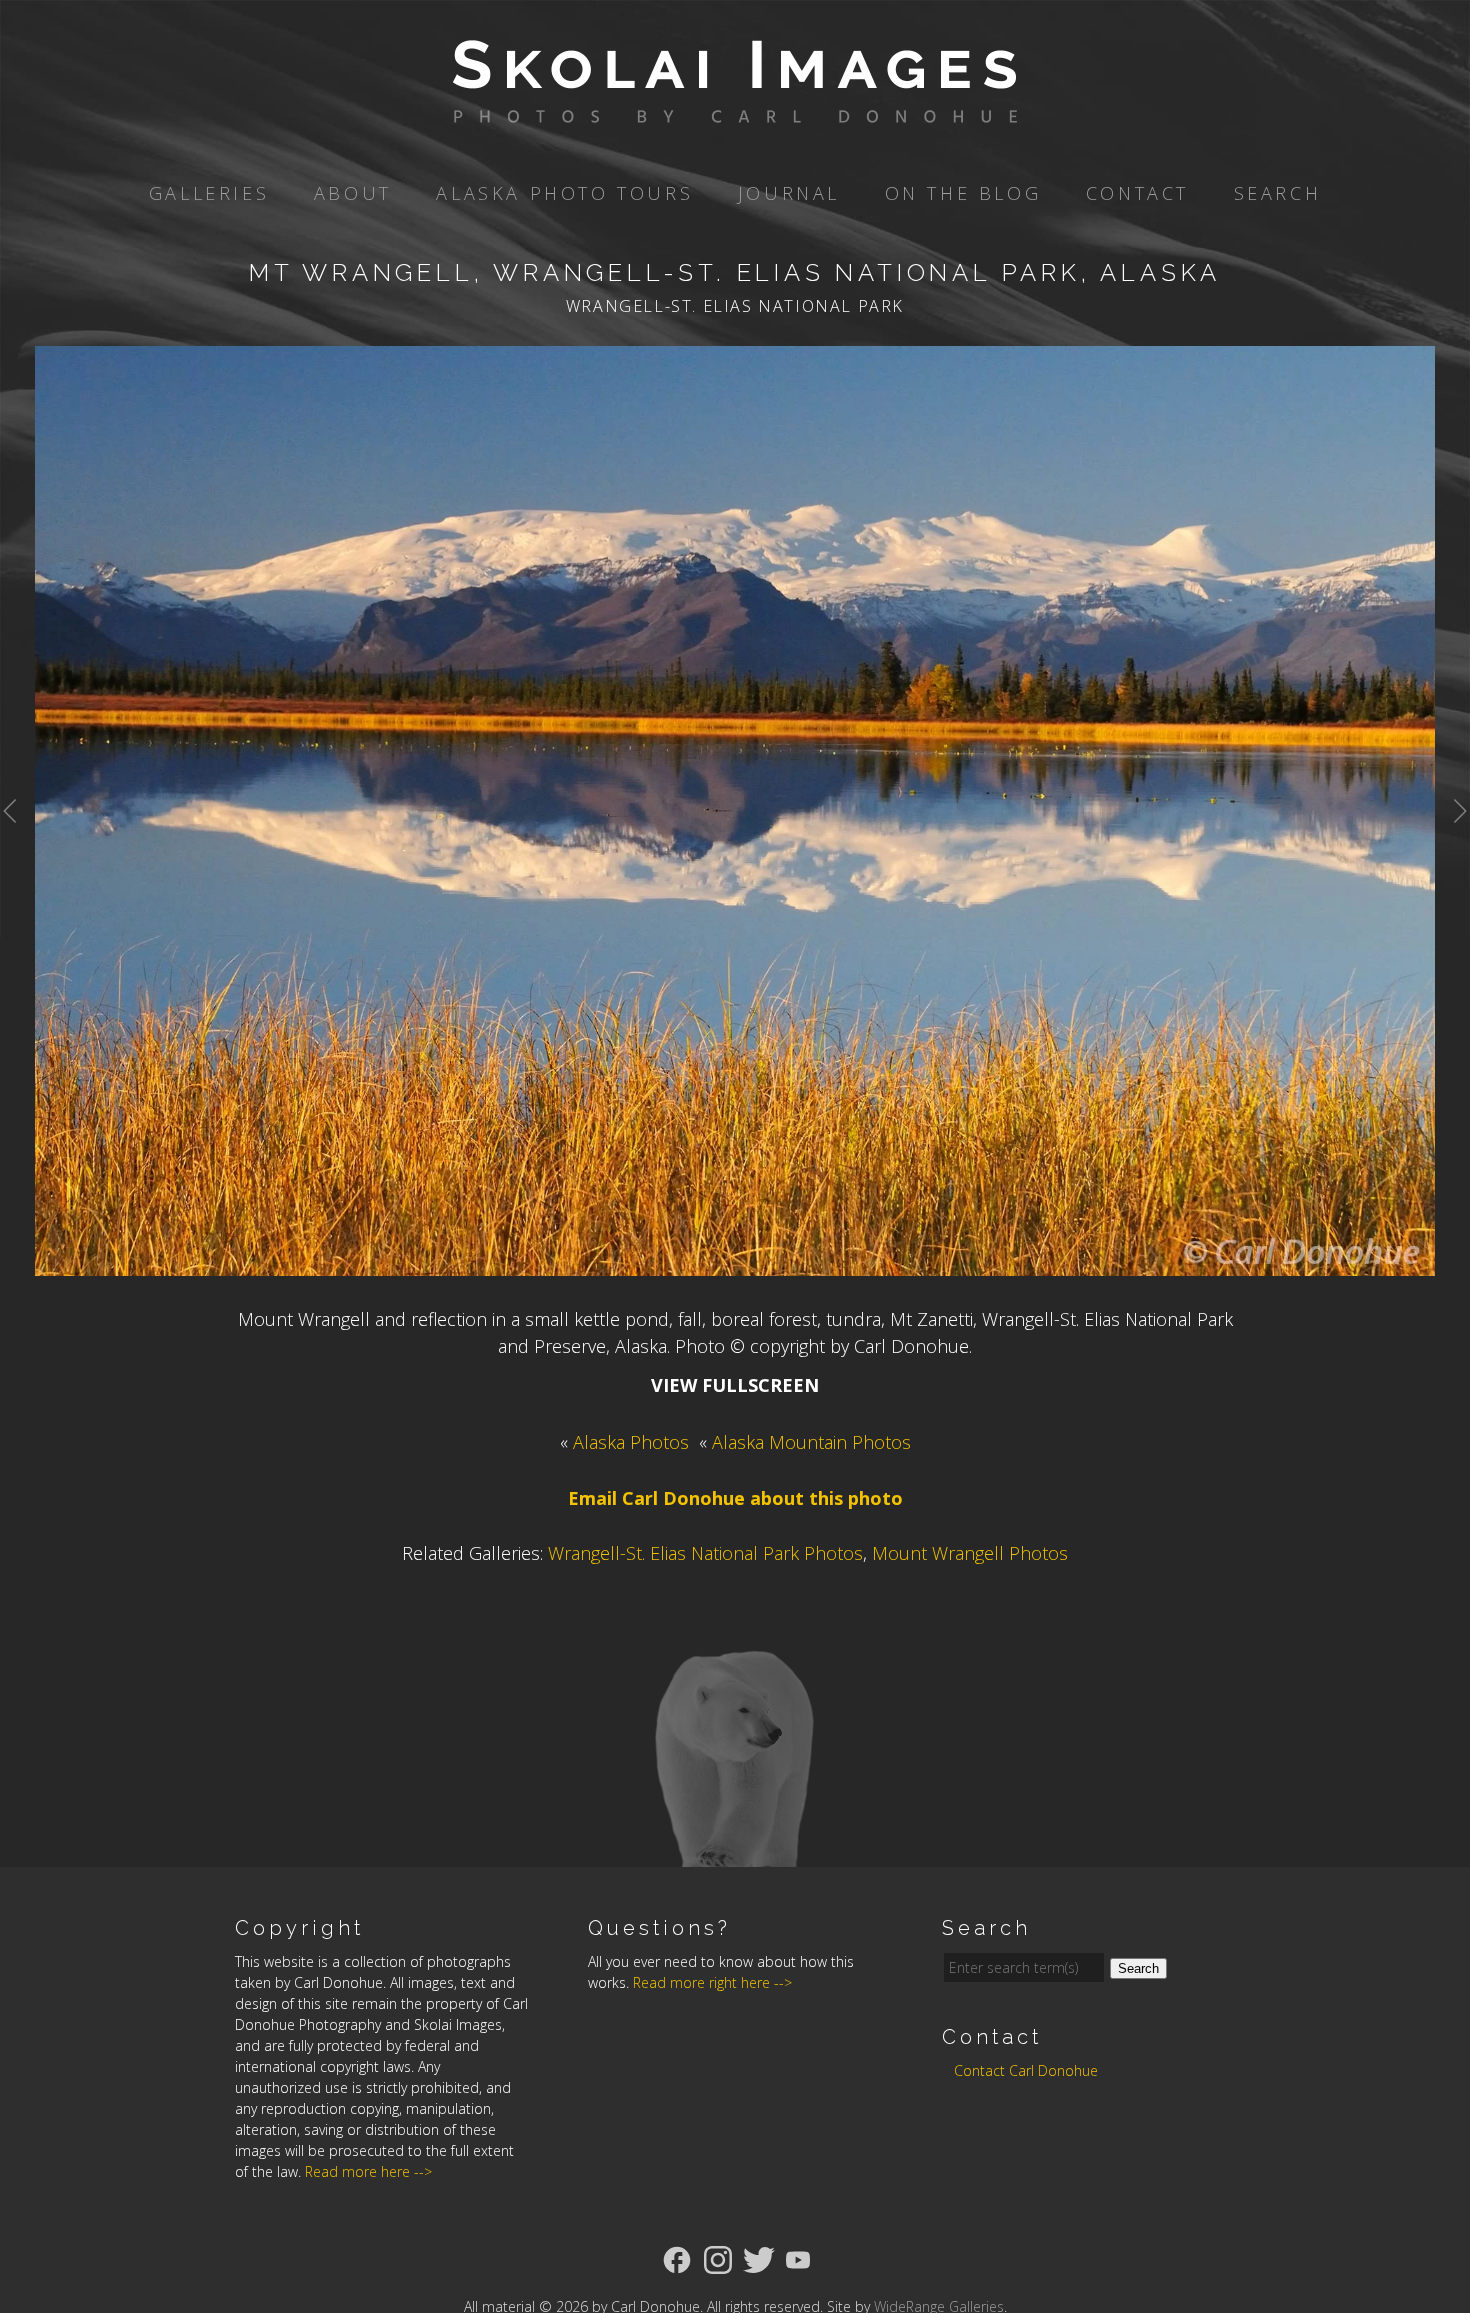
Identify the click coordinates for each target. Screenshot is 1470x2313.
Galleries (209, 193)
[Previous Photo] (17, 841)
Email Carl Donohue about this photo (735, 1498)
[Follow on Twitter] (759, 2258)
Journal (789, 193)
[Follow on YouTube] (798, 2258)
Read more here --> (368, 2171)
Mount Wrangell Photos (970, 1553)
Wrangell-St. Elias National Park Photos (705, 1553)
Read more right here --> (712, 1982)
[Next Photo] (1452, 841)
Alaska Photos (631, 1442)
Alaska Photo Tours (564, 193)
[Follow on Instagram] (718, 2258)
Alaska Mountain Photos (811, 1442)
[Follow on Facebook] (677, 2258)
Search (1278, 193)
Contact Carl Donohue (1026, 2070)
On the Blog (963, 193)
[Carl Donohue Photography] (735, 109)
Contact (1137, 193)
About (353, 193)
